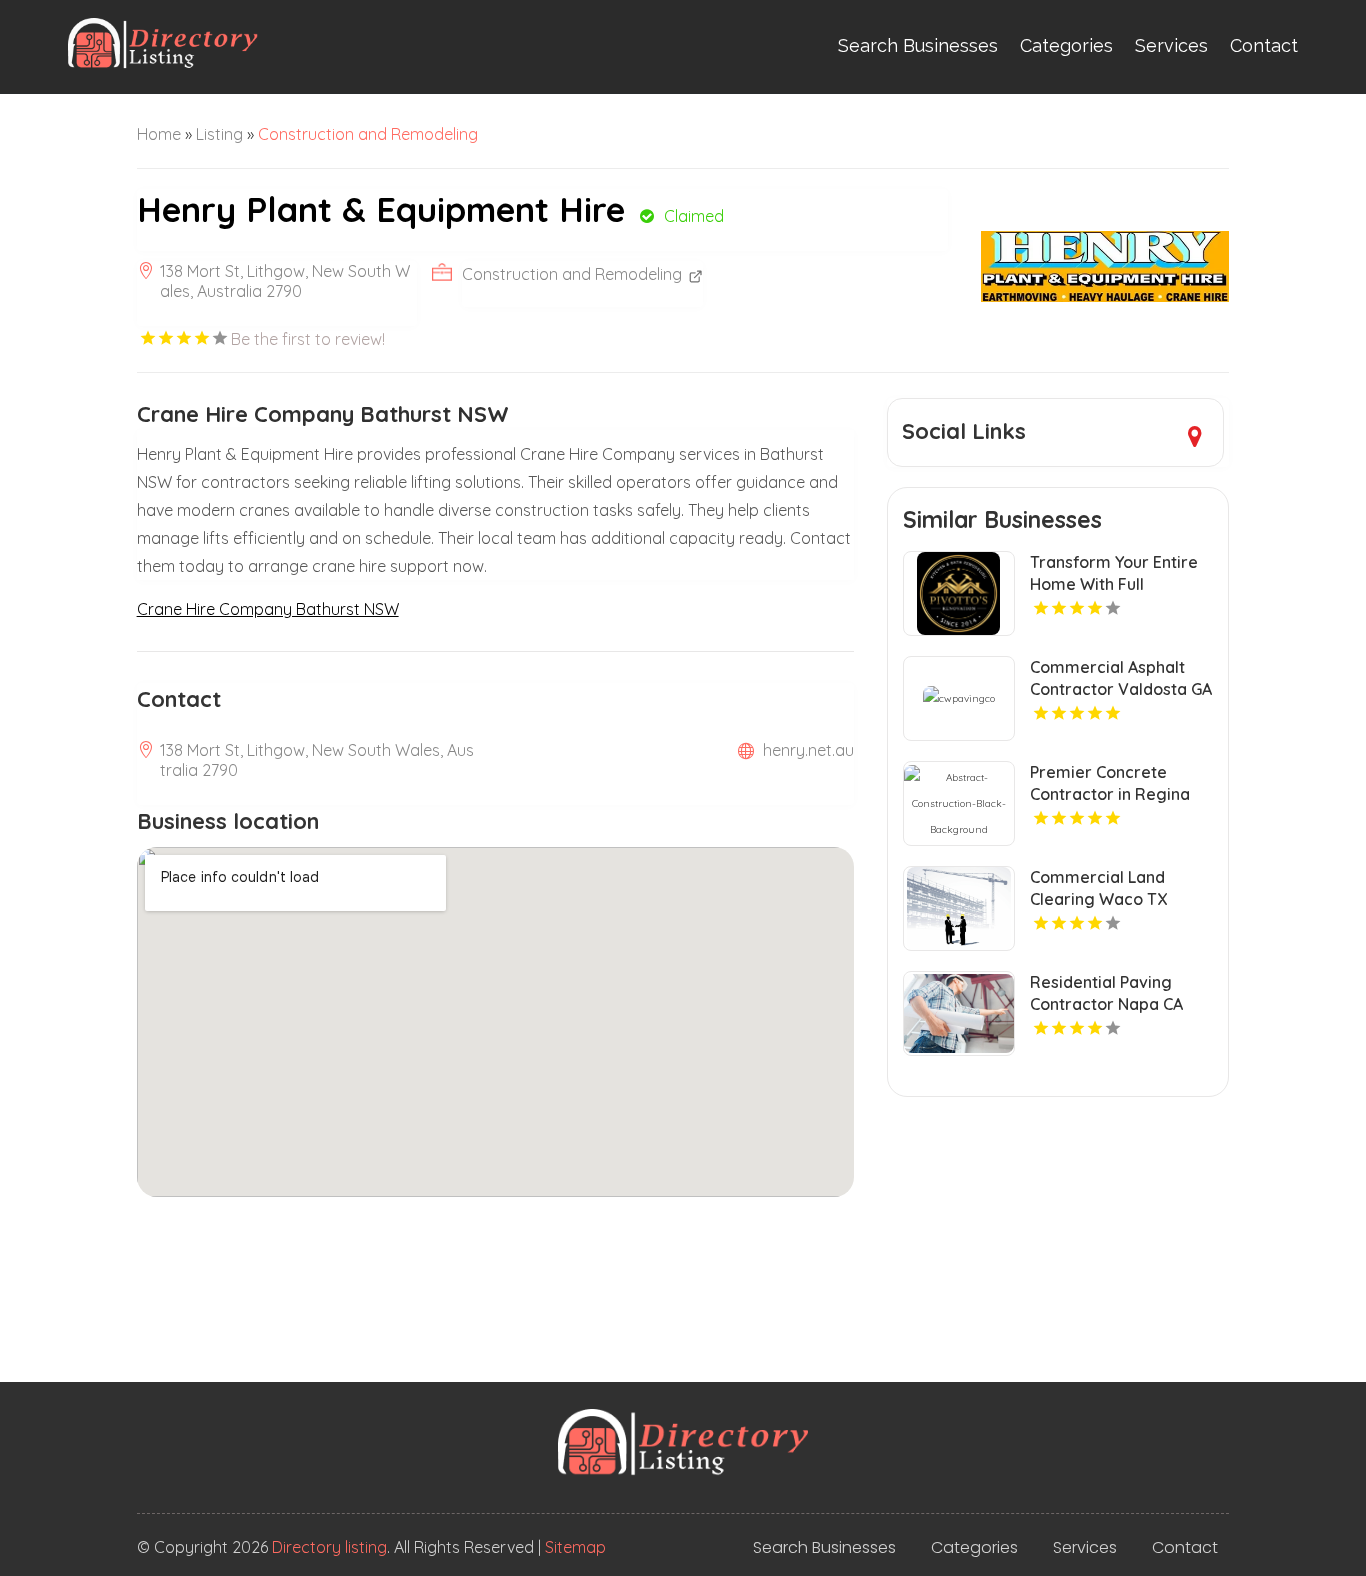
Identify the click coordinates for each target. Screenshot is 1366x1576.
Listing (219, 134)
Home (159, 134)
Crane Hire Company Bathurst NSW (268, 609)
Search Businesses (918, 45)
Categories (1066, 45)
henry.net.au (808, 750)
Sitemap (575, 1547)
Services (1171, 45)
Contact (1264, 45)
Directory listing (329, 1547)
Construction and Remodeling (368, 134)
